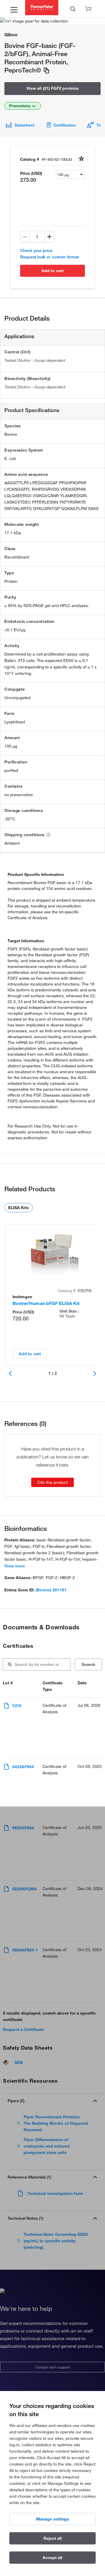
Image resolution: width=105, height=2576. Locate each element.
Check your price (36, 250)
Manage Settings (53, 2519)
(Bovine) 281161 (51, 1590)
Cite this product (52, 1482)
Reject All (53, 2538)
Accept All (52, 2558)
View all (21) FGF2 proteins (53, 88)
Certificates (65, 125)
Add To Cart (52, 271)
